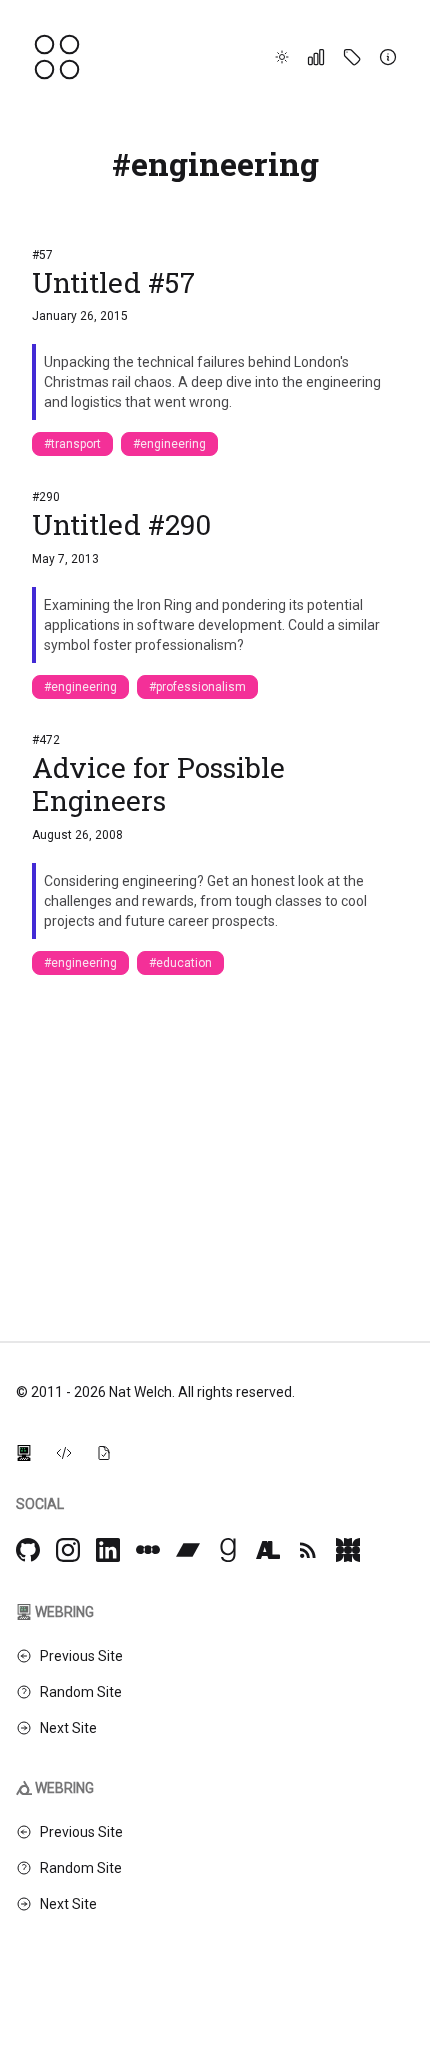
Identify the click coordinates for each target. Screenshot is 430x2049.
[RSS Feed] (308, 1550)
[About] (388, 57)
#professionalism (197, 687)
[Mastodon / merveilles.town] (348, 1550)
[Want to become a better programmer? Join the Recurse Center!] (24, 1452)
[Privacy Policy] (104, 1452)
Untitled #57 (113, 282)
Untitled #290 (121, 524)
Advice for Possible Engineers (158, 784)
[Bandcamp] (188, 1550)
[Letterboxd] (148, 1550)
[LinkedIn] (108, 1550)
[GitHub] (28, 1550)
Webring (64, 1612)
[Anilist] (268, 1550)
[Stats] (316, 57)
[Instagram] (68, 1550)
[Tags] (352, 57)
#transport (72, 444)
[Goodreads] (228, 1550)
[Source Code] (64, 1452)
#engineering (169, 444)
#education (180, 963)
